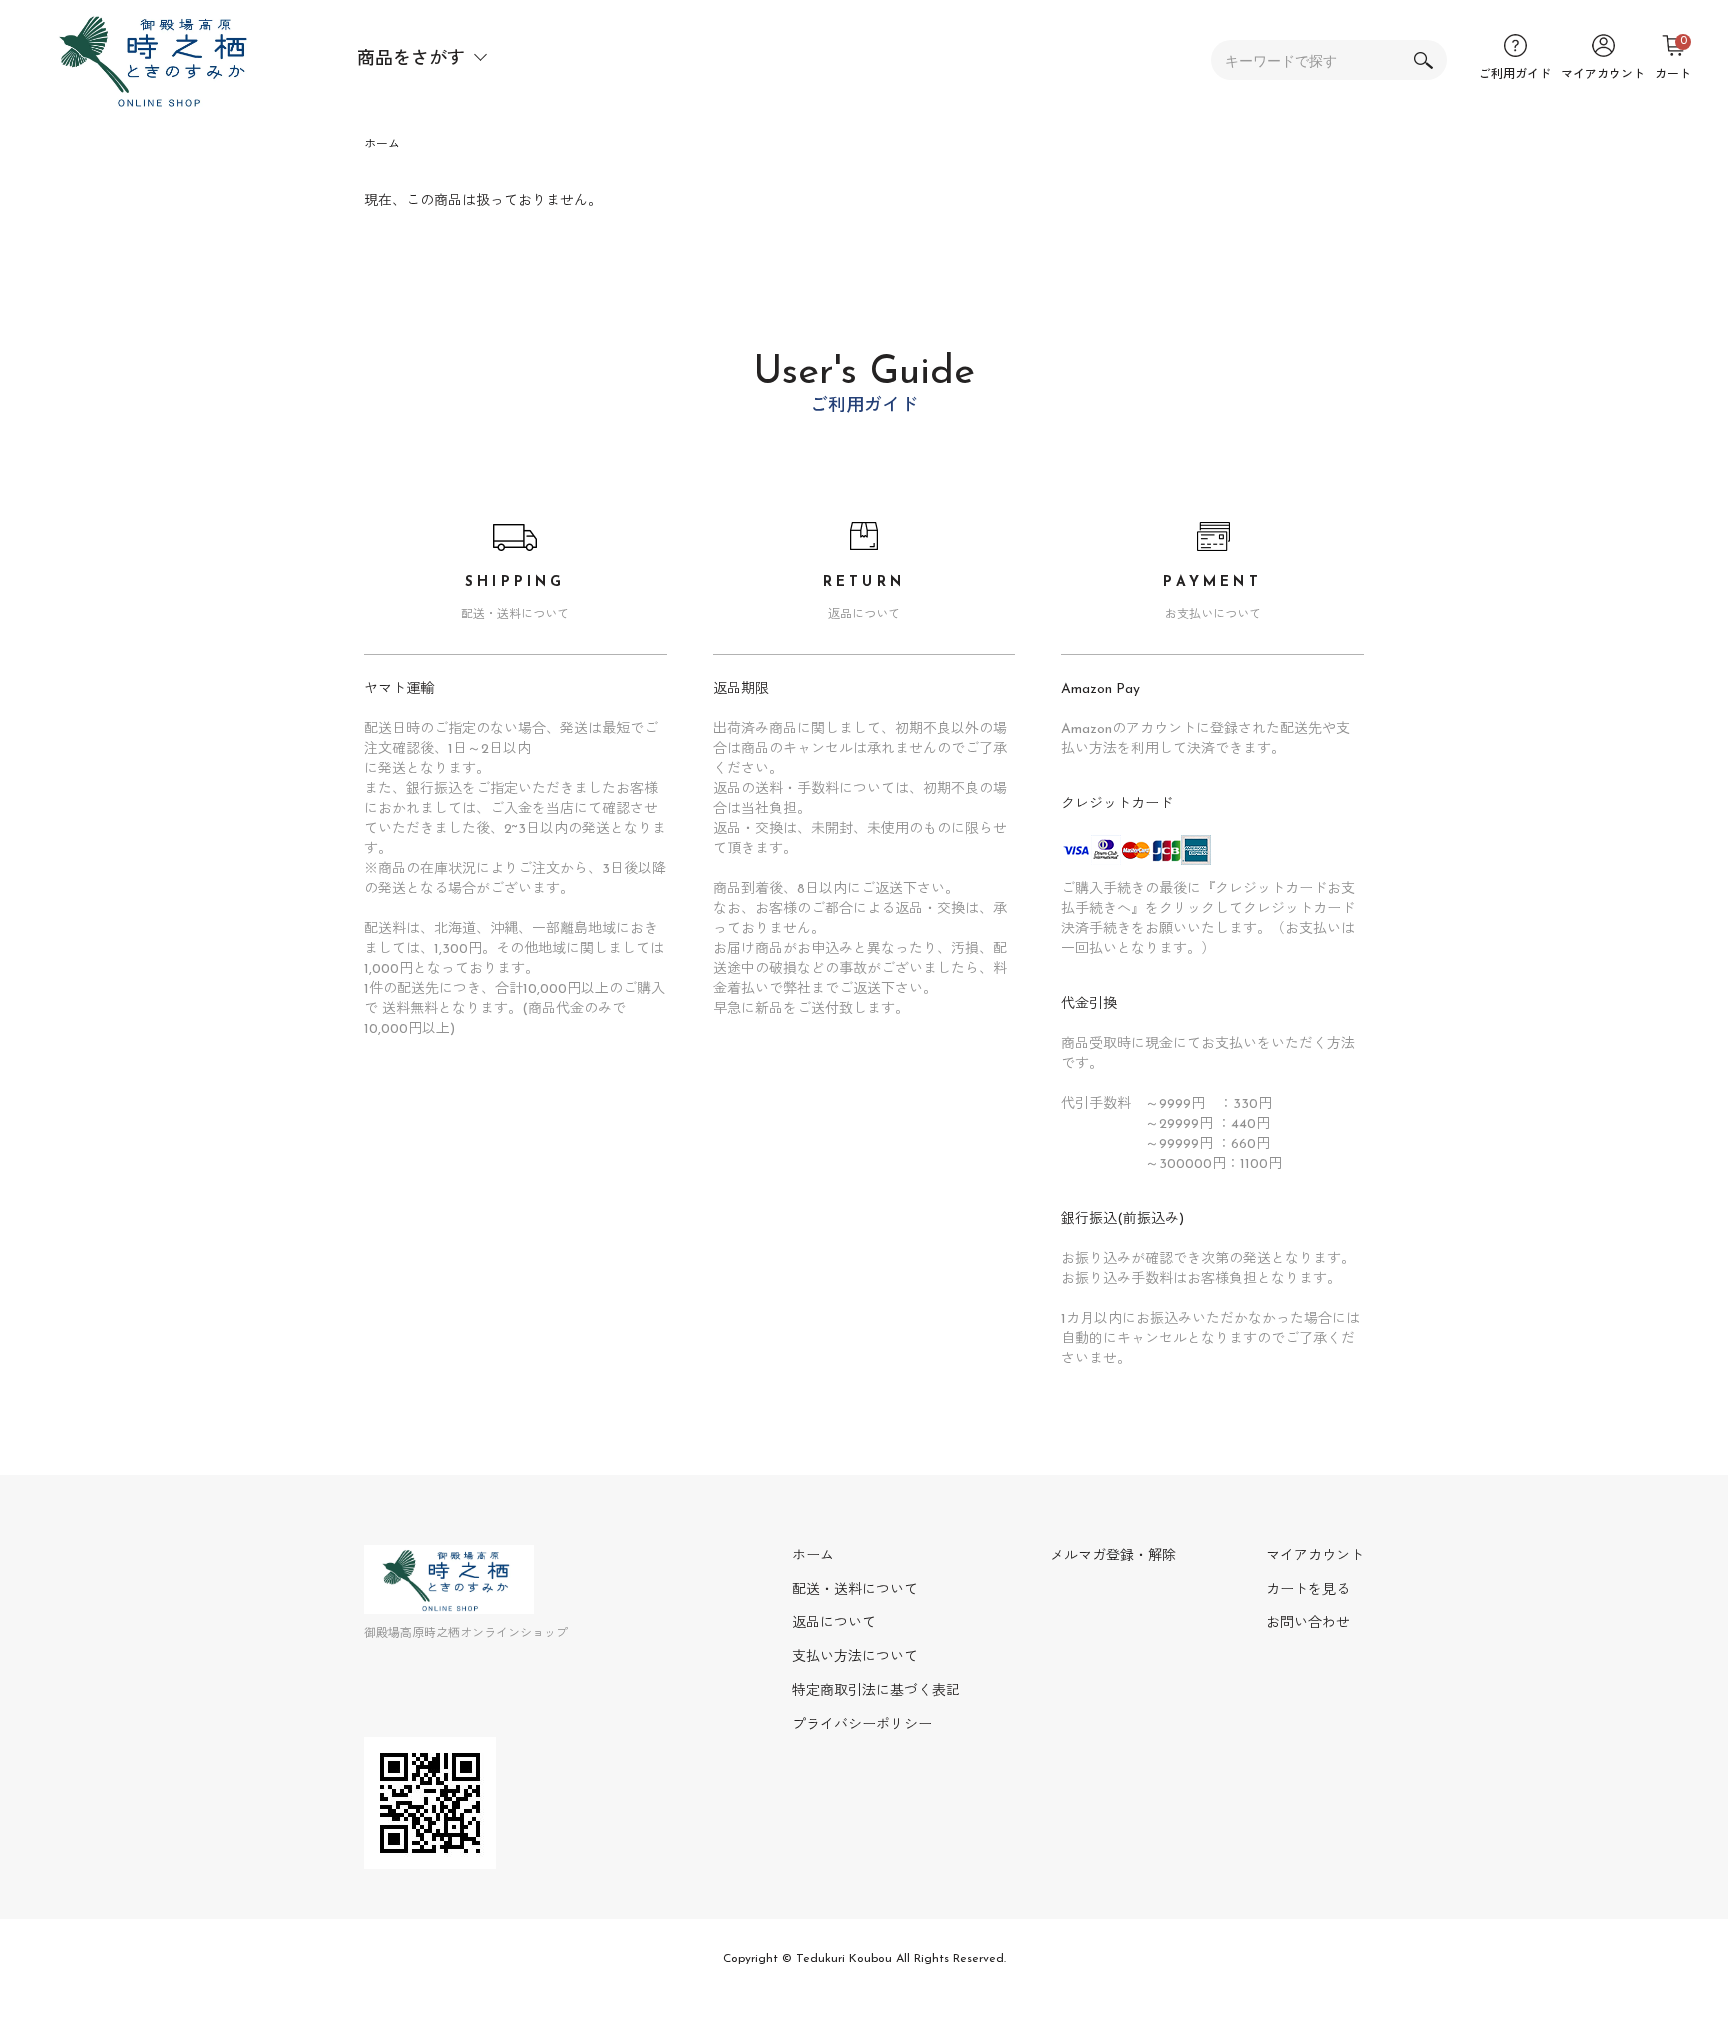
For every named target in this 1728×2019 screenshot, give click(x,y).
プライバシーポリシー (862, 1725)
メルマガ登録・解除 (1113, 1556)
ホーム (382, 145)
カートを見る (1308, 1590)
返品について (834, 1623)
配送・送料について (855, 1590)
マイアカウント (1315, 1556)
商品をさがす (411, 60)
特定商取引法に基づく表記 (876, 1691)
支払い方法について (855, 1657)
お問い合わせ (1308, 1623)
